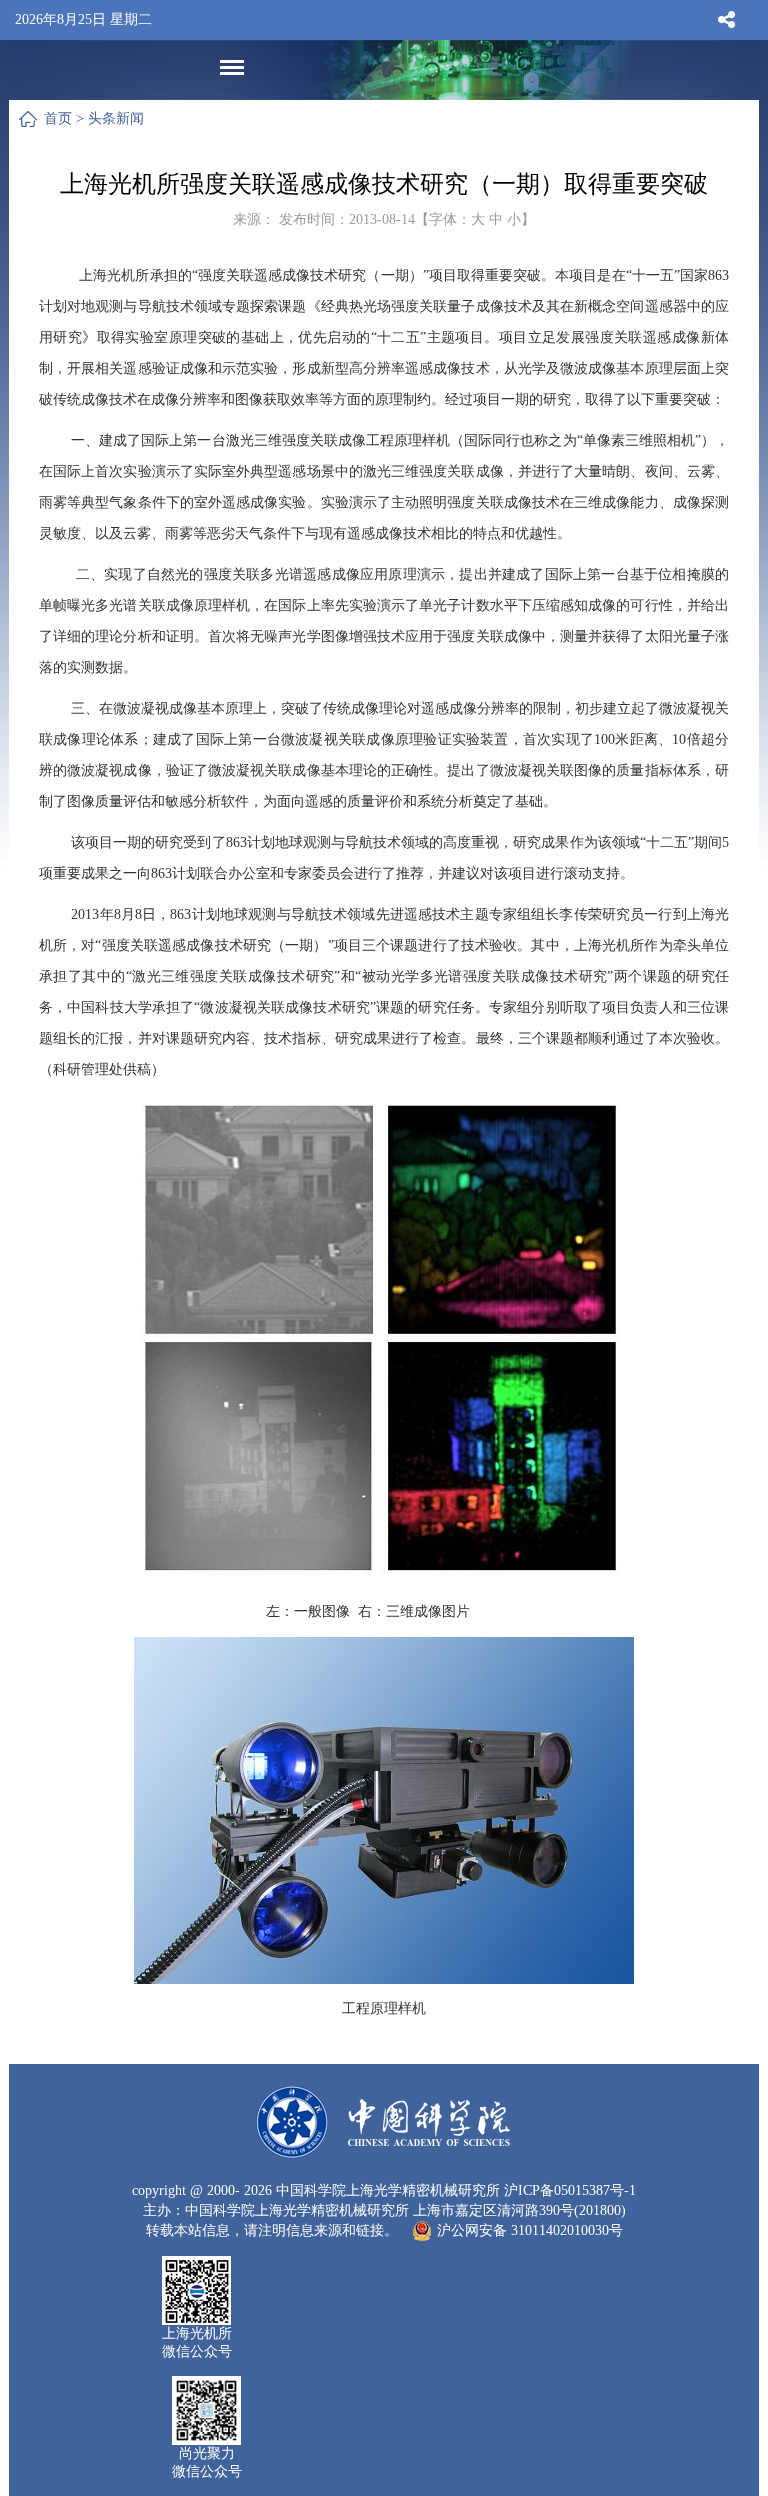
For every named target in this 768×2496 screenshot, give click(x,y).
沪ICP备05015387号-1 (570, 2190)
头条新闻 (116, 118)
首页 (58, 118)
